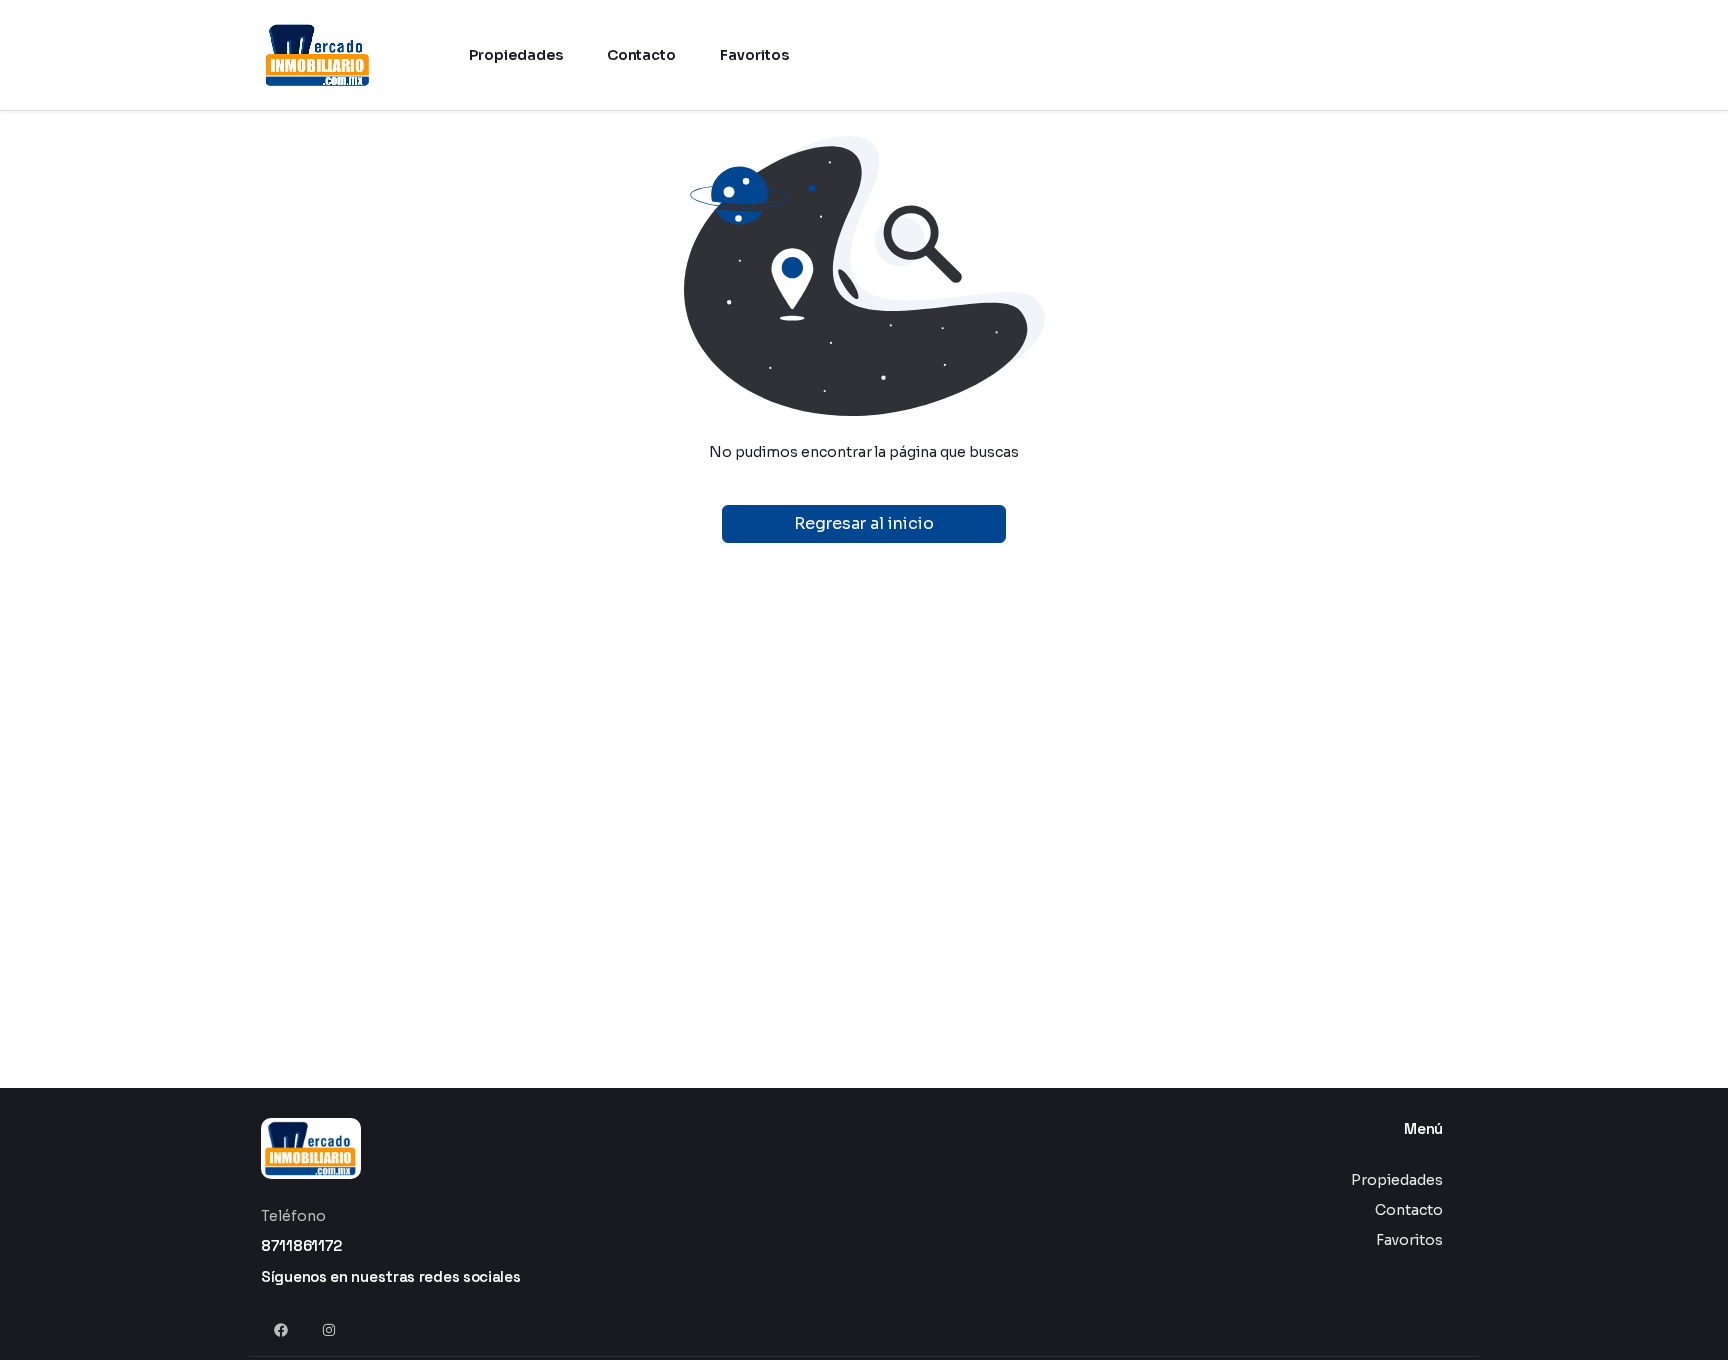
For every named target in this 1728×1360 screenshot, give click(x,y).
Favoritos (1409, 1240)
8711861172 (301, 1245)
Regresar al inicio (863, 523)
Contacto (1409, 1210)
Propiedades (1397, 1180)
